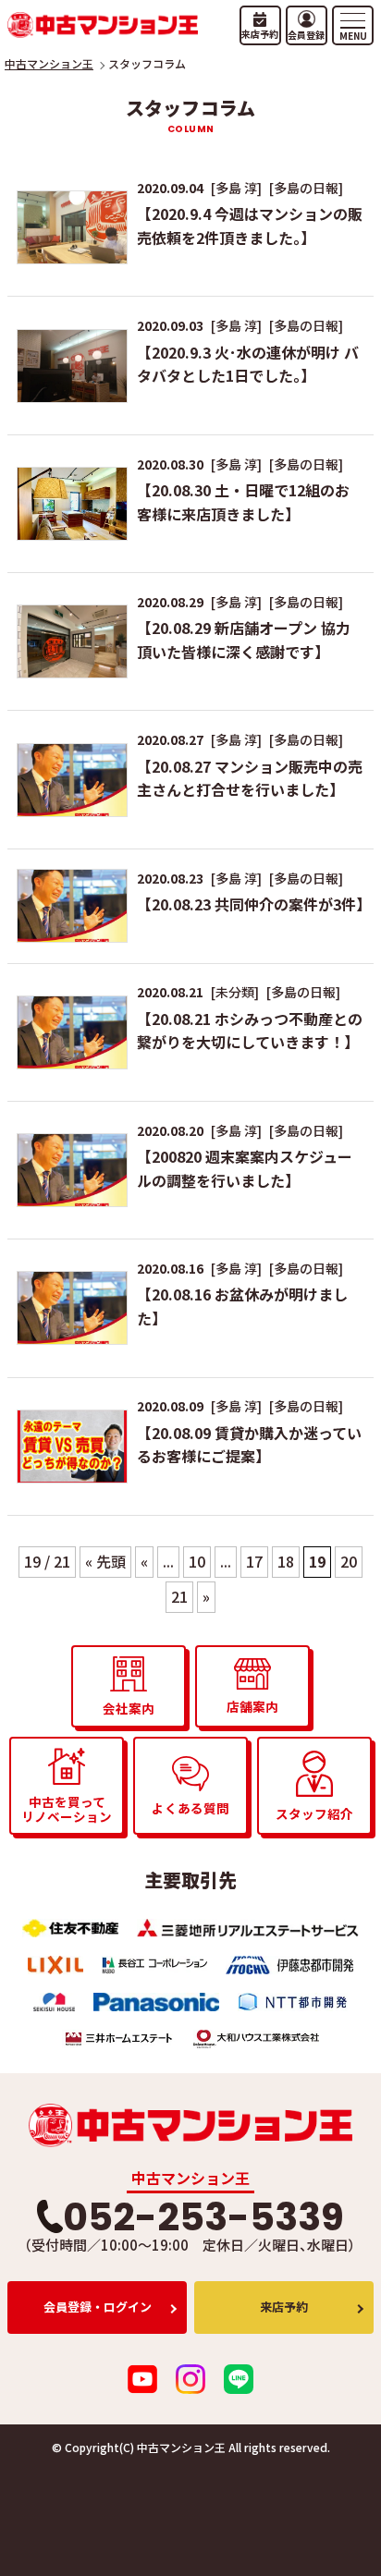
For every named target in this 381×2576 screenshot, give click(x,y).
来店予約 (284, 2307)
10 (197, 1561)
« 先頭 (105, 1561)
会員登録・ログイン (98, 2307)
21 (179, 1596)
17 (254, 1561)
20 (349, 1561)
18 (286, 1561)
